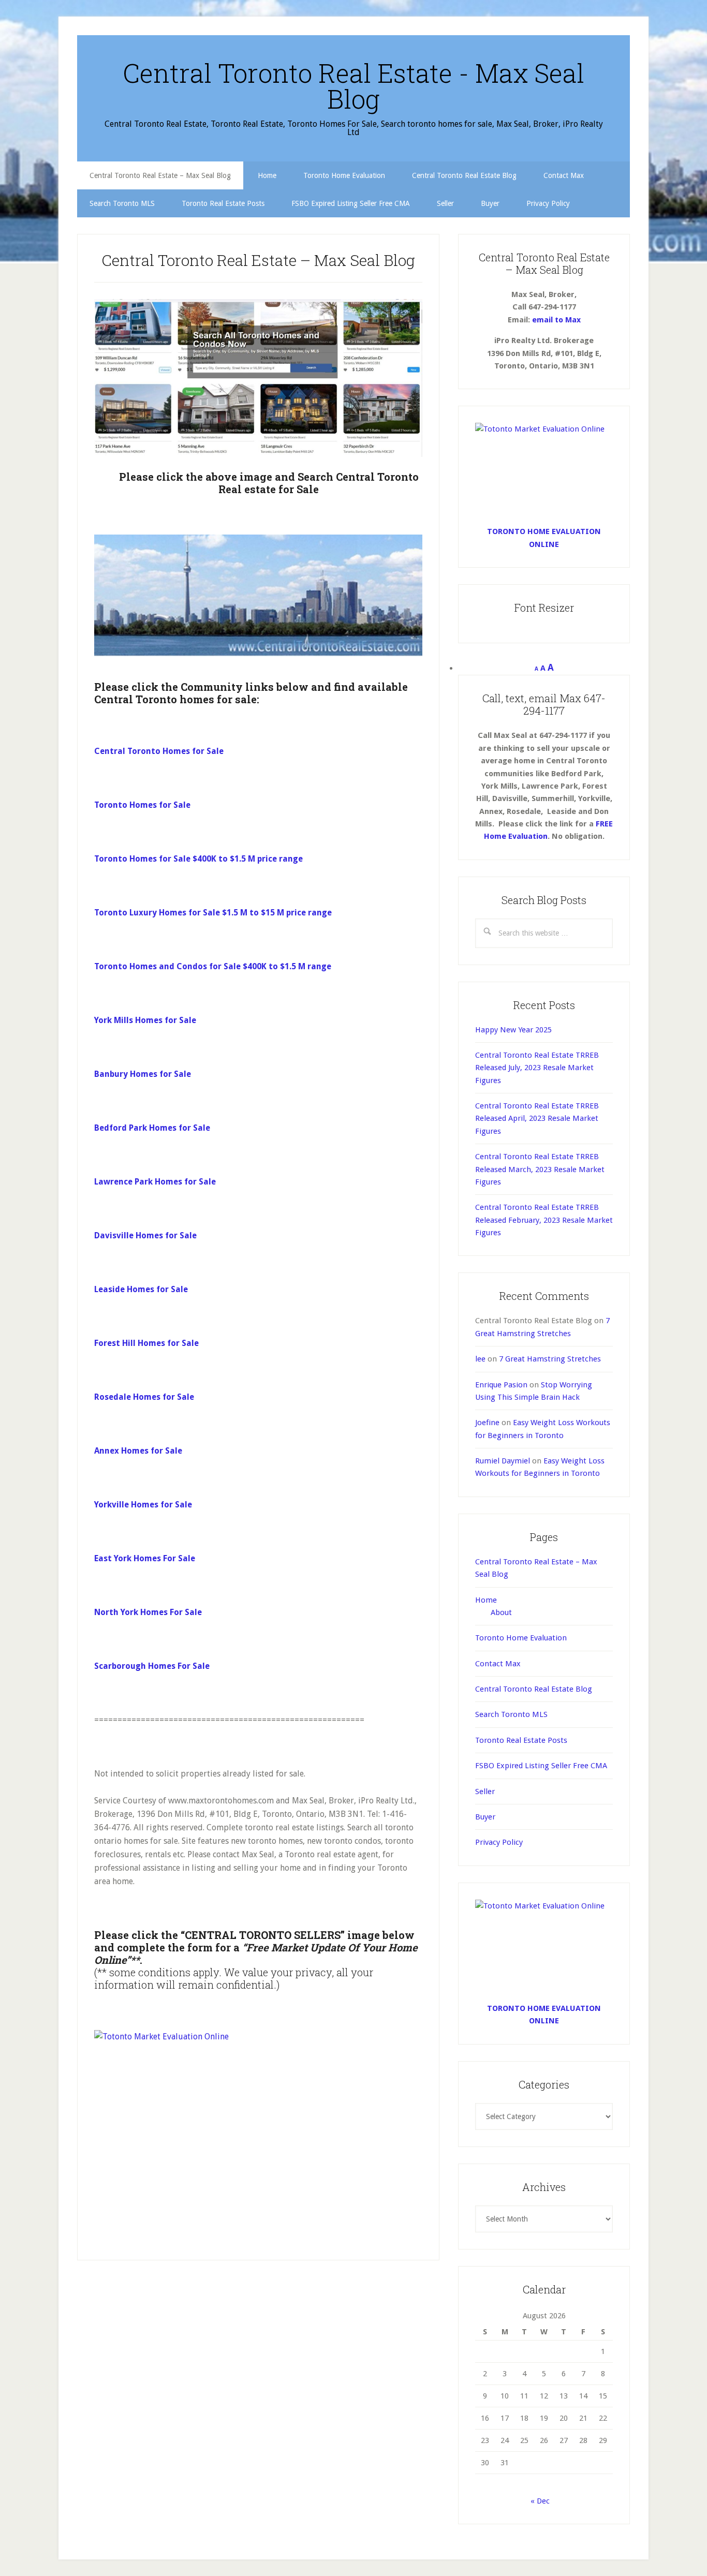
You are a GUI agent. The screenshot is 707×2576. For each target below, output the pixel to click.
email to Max (556, 320)
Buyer (485, 1817)
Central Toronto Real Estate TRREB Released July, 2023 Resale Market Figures (537, 1068)
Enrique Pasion (501, 1385)
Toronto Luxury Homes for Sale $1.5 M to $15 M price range (213, 913)
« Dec (540, 2501)
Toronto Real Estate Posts (521, 1740)
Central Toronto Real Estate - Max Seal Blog (353, 86)
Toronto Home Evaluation (521, 1638)
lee (480, 1359)
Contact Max (498, 1664)
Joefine (487, 1423)
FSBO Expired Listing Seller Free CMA (541, 1766)
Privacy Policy (499, 1842)
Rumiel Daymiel (503, 1461)
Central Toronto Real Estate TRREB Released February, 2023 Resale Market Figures (544, 1220)
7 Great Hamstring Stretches (550, 1359)
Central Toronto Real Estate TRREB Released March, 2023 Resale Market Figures (540, 1169)
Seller (485, 1792)
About (501, 1612)
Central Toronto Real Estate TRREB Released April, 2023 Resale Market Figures (537, 1119)
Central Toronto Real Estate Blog (534, 1689)
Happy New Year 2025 (513, 1030)
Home (486, 1600)
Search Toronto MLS (511, 1714)
